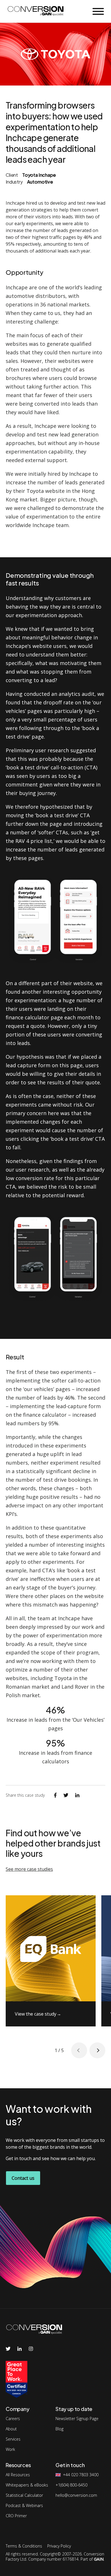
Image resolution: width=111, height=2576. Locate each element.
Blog (59, 2429)
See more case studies (29, 1869)
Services (13, 2439)
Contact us (23, 2178)
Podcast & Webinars (24, 2506)
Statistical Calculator (24, 2495)
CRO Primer (16, 2516)
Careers (13, 2419)
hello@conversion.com (76, 2495)
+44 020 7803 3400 (81, 2475)
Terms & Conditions (24, 2546)
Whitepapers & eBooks (27, 2485)
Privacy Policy (59, 2546)
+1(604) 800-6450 (71, 2485)
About (11, 2429)
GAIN (99, 2559)
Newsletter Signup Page (77, 2419)
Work (10, 2449)
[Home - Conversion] (36, 12)
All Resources (18, 2475)
